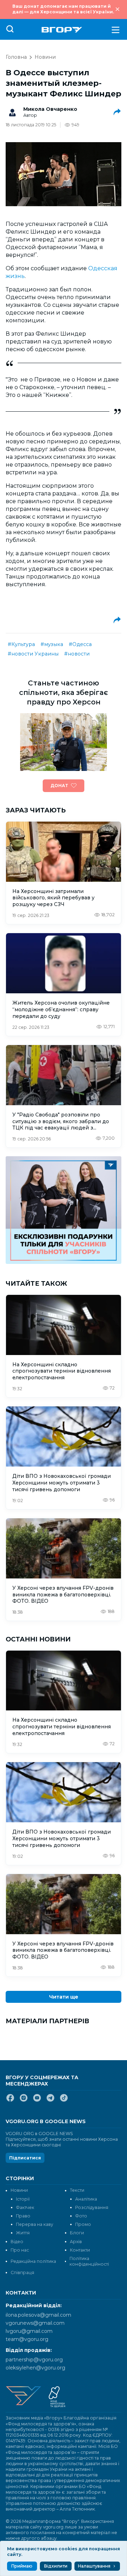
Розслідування (92, 2207)
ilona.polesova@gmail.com (38, 2315)
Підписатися (25, 2158)
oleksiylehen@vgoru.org (35, 2368)
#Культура (21, 644)
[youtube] (37, 2101)
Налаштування (94, 2566)
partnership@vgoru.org (34, 2360)
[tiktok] (64, 2101)
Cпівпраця (22, 2273)
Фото (81, 2216)
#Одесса (80, 644)
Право (23, 2216)
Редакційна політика (33, 2261)
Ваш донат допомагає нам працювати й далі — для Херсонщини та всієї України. (63, 9)
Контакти (80, 2250)
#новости (77, 654)
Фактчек (25, 2207)
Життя (23, 2233)
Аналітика (86, 2199)
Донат (59, 786)
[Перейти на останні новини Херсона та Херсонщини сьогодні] (62, 30)
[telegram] (50, 2101)
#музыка (52, 644)
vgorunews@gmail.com (35, 2323)
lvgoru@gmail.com (29, 2331)
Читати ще (64, 1997)
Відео (17, 2242)
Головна (16, 57)
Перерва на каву (35, 2224)
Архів (76, 2242)
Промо (83, 2224)
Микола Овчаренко (50, 109)
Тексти (77, 2190)
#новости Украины (33, 654)
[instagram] (24, 2101)
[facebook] (10, 2101)
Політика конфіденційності (89, 2261)
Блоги (77, 2233)
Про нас (20, 2250)
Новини (45, 57)
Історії (23, 2199)
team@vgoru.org (27, 2339)
